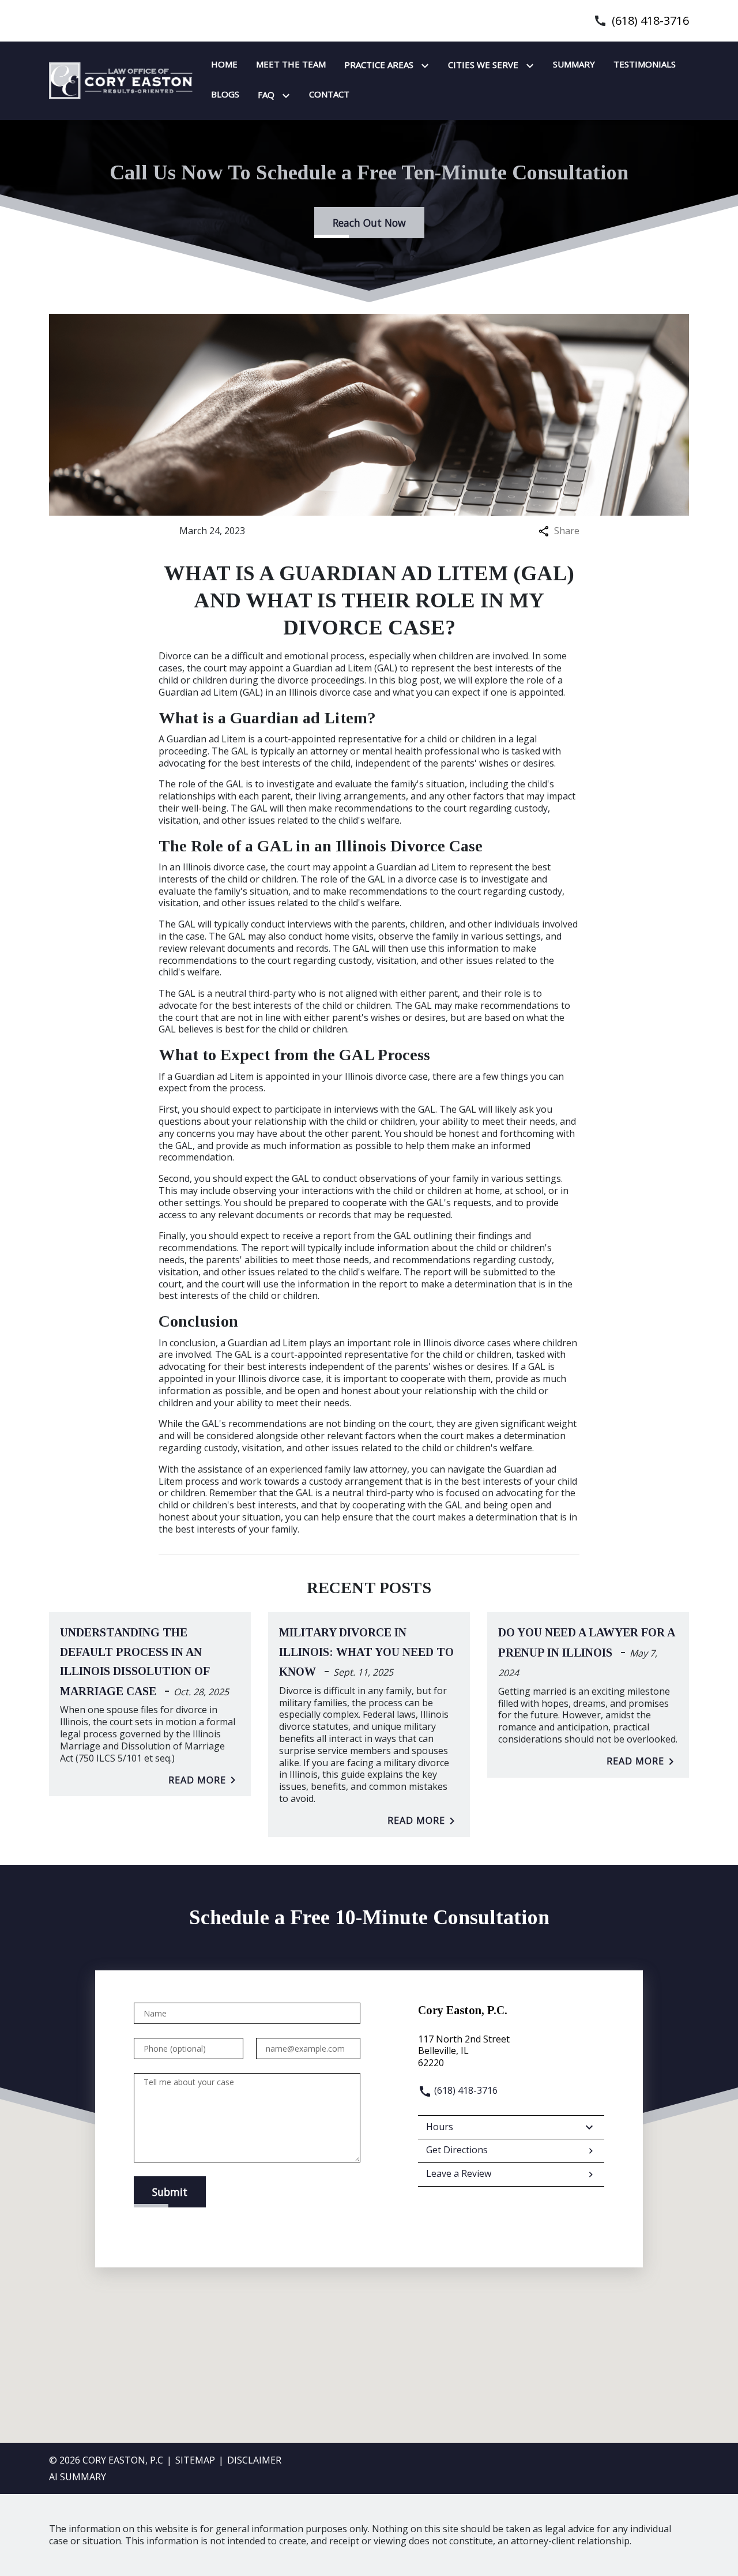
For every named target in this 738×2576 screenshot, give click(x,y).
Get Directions (457, 2150)
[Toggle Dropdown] (427, 66)
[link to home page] (121, 80)
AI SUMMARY (78, 2477)
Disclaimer (254, 2460)
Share (567, 531)
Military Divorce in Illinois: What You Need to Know (366, 1652)
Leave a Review (459, 2173)
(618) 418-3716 (650, 21)
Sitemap (195, 2460)
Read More (197, 1780)
